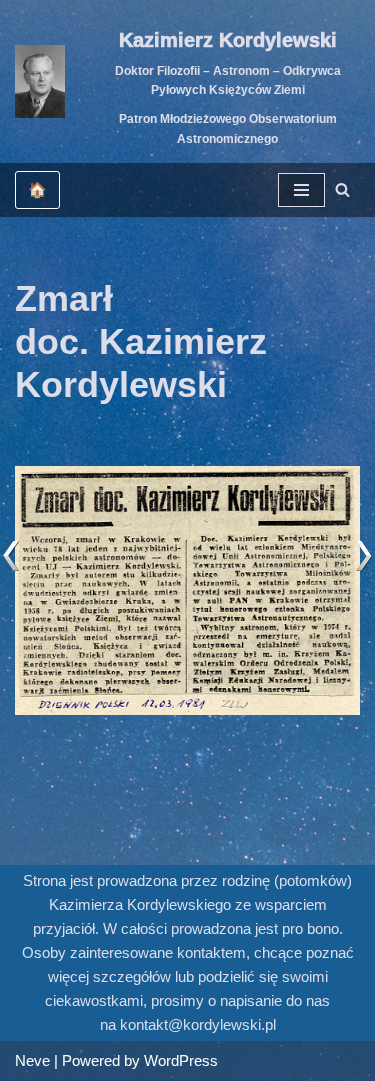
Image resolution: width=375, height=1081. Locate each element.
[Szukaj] (342, 189)
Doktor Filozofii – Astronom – (199, 71)
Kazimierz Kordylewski (228, 40)
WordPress (181, 1060)
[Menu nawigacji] (301, 190)
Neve (32, 1060)
